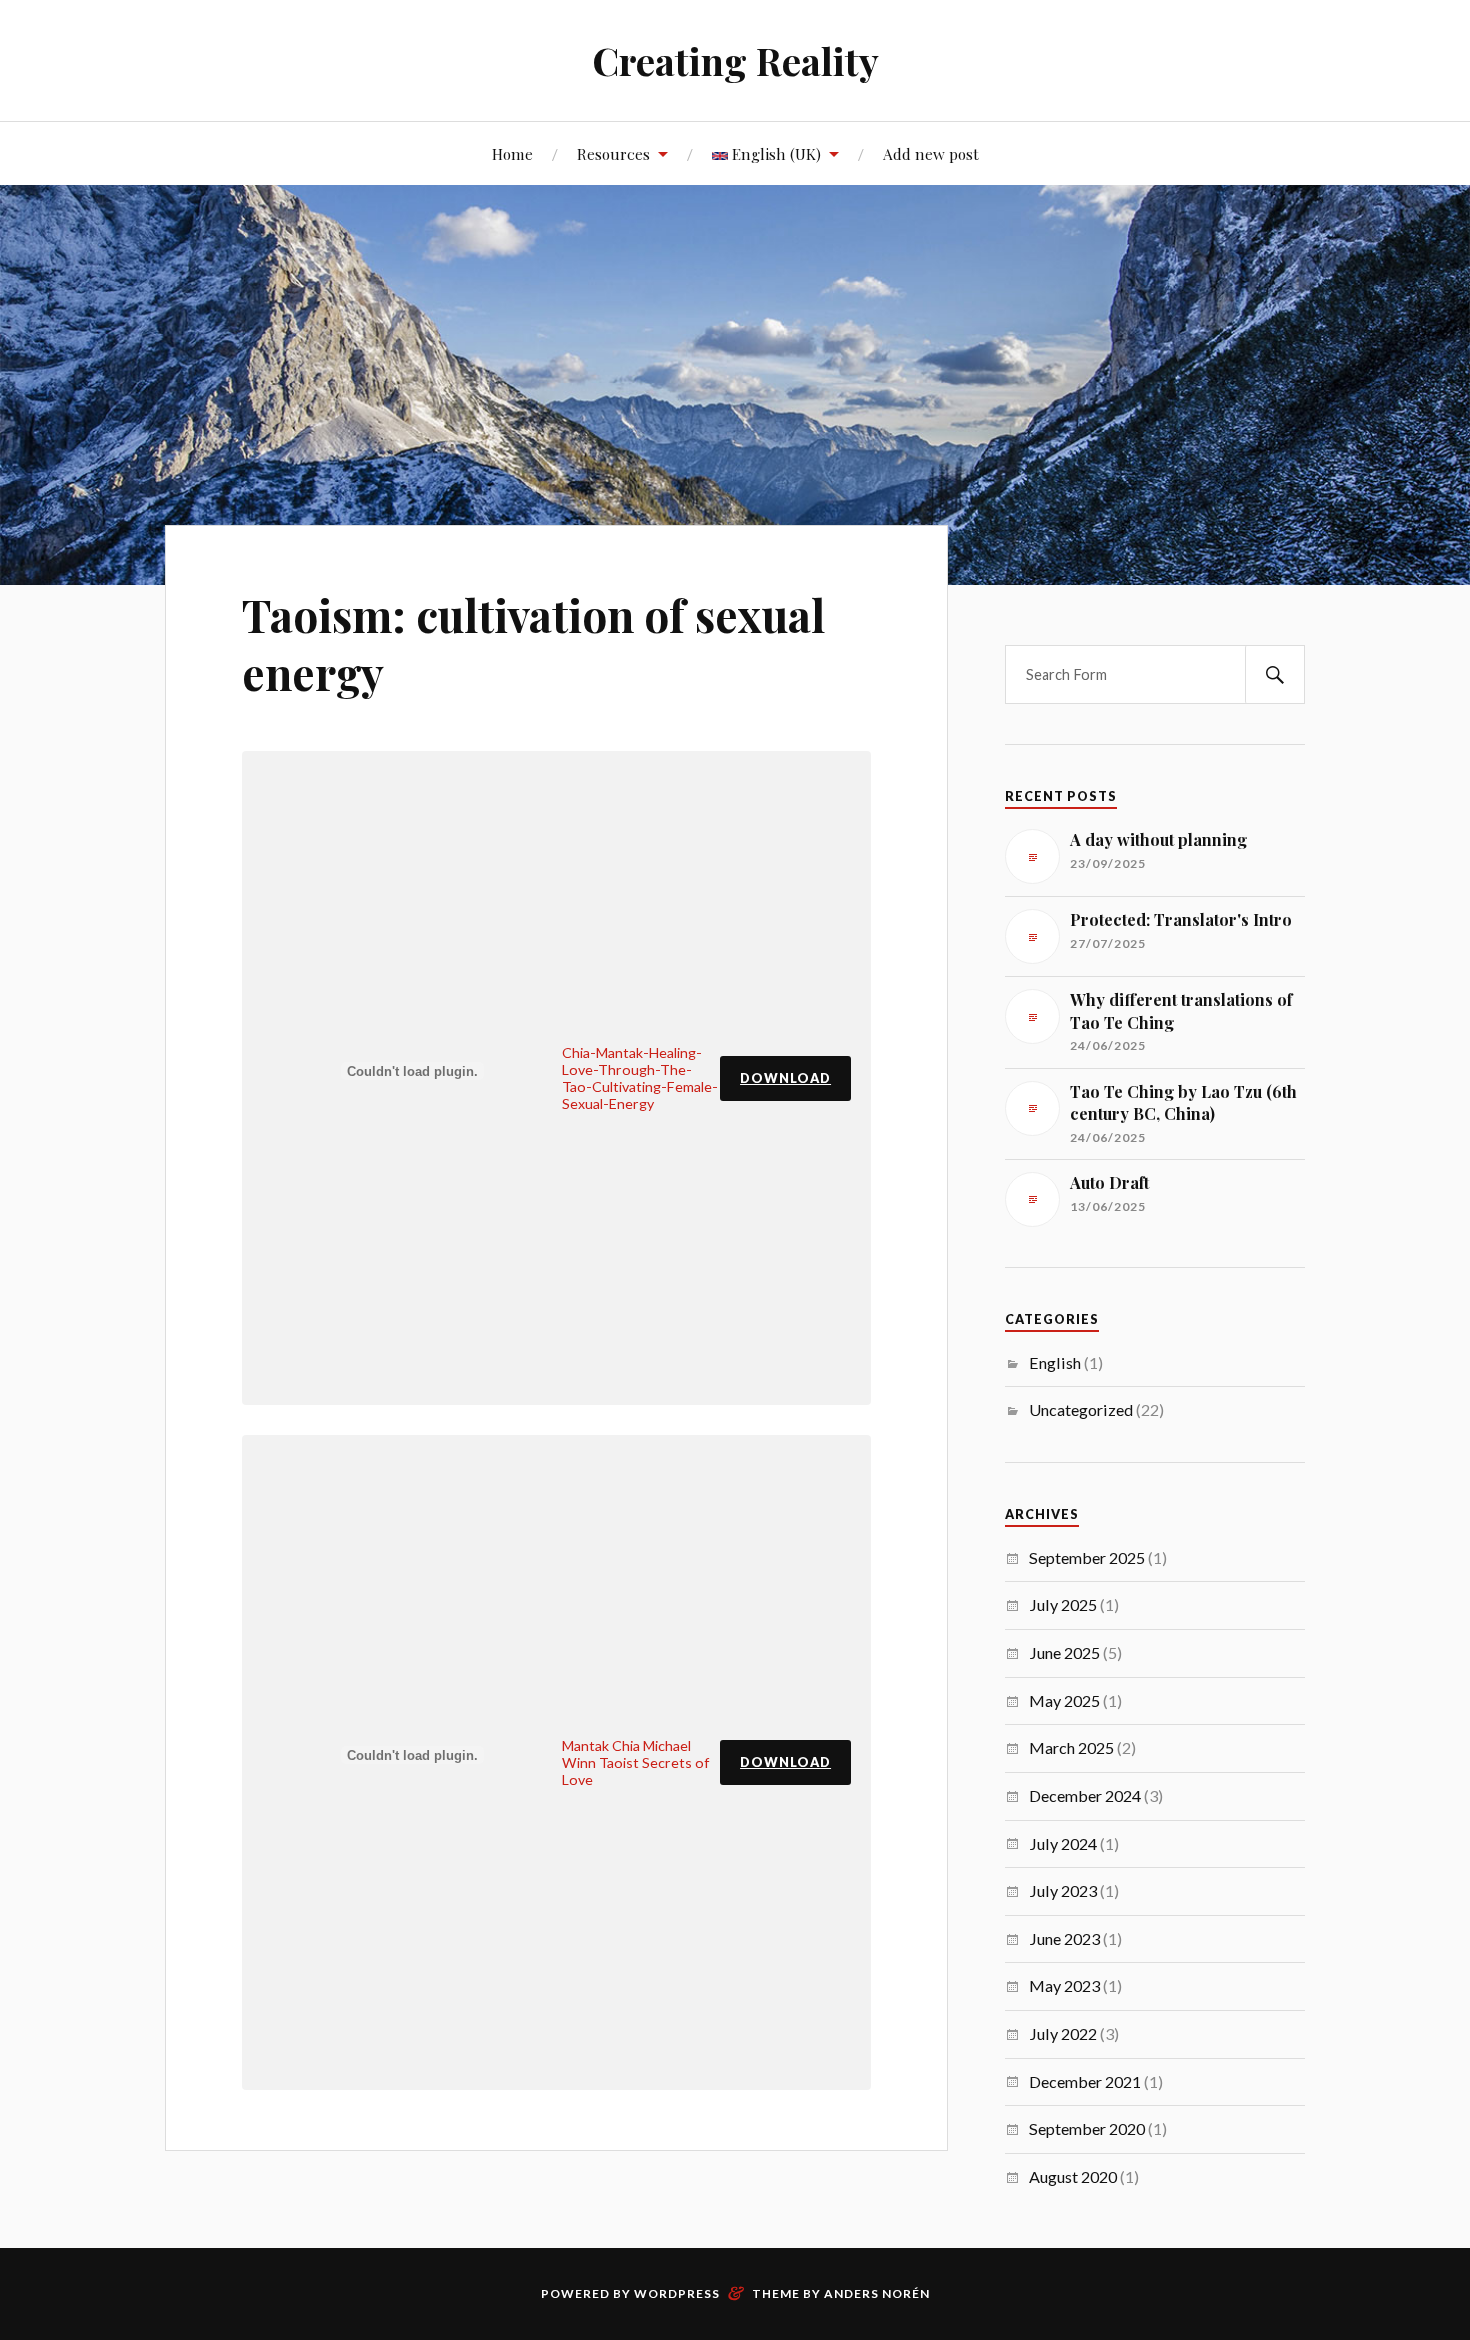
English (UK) (774, 153)
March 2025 (1071, 1747)
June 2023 (1064, 1938)
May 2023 (1064, 1985)
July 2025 (1063, 1604)
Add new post (931, 153)
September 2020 (1087, 2128)
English (1055, 1362)
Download (785, 1078)
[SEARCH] (1275, 674)
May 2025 (1064, 1700)
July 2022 (1063, 2033)
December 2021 (1085, 2081)
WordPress (677, 2293)
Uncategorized (1081, 1409)
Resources (613, 153)
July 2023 (1063, 1890)
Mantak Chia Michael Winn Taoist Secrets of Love (635, 1762)
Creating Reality (735, 60)
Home (512, 153)
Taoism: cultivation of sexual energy (533, 643)
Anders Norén (877, 2293)
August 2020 (1073, 2176)
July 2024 (1063, 1843)
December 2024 (1085, 1795)
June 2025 (1064, 1652)
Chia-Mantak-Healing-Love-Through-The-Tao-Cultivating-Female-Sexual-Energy (640, 1078)
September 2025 (1087, 1557)
